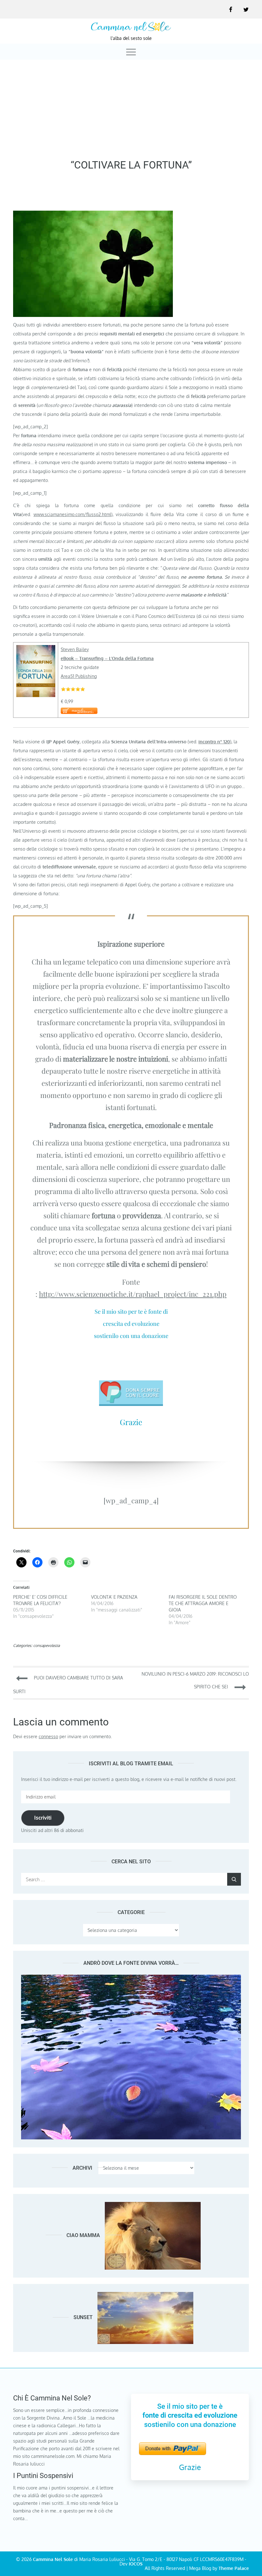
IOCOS (136, 2564)
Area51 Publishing (79, 676)
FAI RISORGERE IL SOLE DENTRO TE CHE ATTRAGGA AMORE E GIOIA (203, 1603)
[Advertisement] (131, 108)
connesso (48, 1736)
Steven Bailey (75, 649)
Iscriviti (43, 1818)
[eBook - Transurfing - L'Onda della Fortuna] (36, 649)
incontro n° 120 (214, 742)
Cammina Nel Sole (53, 2559)
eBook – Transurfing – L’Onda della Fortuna (107, 658)
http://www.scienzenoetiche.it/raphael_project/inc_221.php (133, 1294)
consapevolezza (46, 1645)
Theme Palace (234, 2568)
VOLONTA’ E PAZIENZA (114, 1597)
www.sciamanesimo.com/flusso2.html (72, 514)
